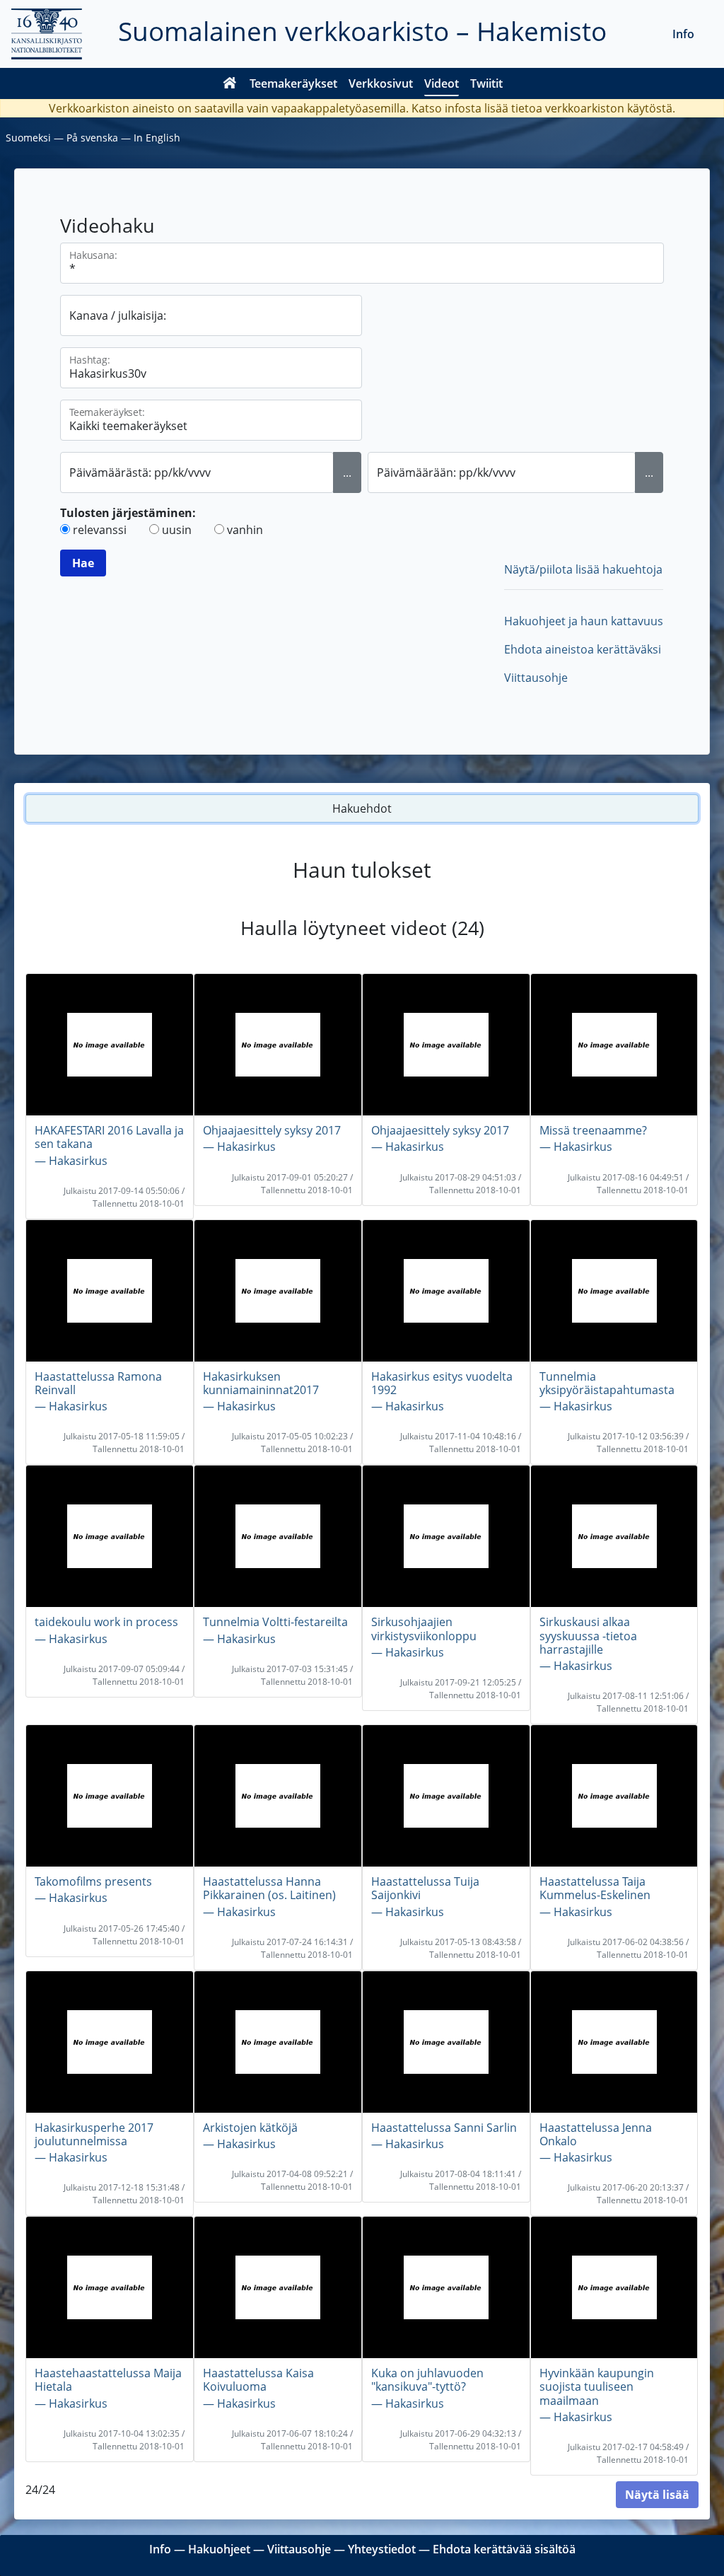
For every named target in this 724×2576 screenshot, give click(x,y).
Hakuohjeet (219, 2549)
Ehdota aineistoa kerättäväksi (583, 649)
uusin (177, 530)
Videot (442, 83)
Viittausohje (536, 678)
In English (157, 138)
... (347, 472)
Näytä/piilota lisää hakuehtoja (583, 569)
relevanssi (100, 530)
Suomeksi (28, 138)
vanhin (245, 530)
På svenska (92, 138)
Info (683, 34)
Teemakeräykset (293, 83)
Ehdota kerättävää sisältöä (504, 2549)
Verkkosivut (381, 83)
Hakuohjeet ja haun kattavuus (584, 621)
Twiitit (486, 83)
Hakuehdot (362, 808)
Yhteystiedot (382, 2549)
